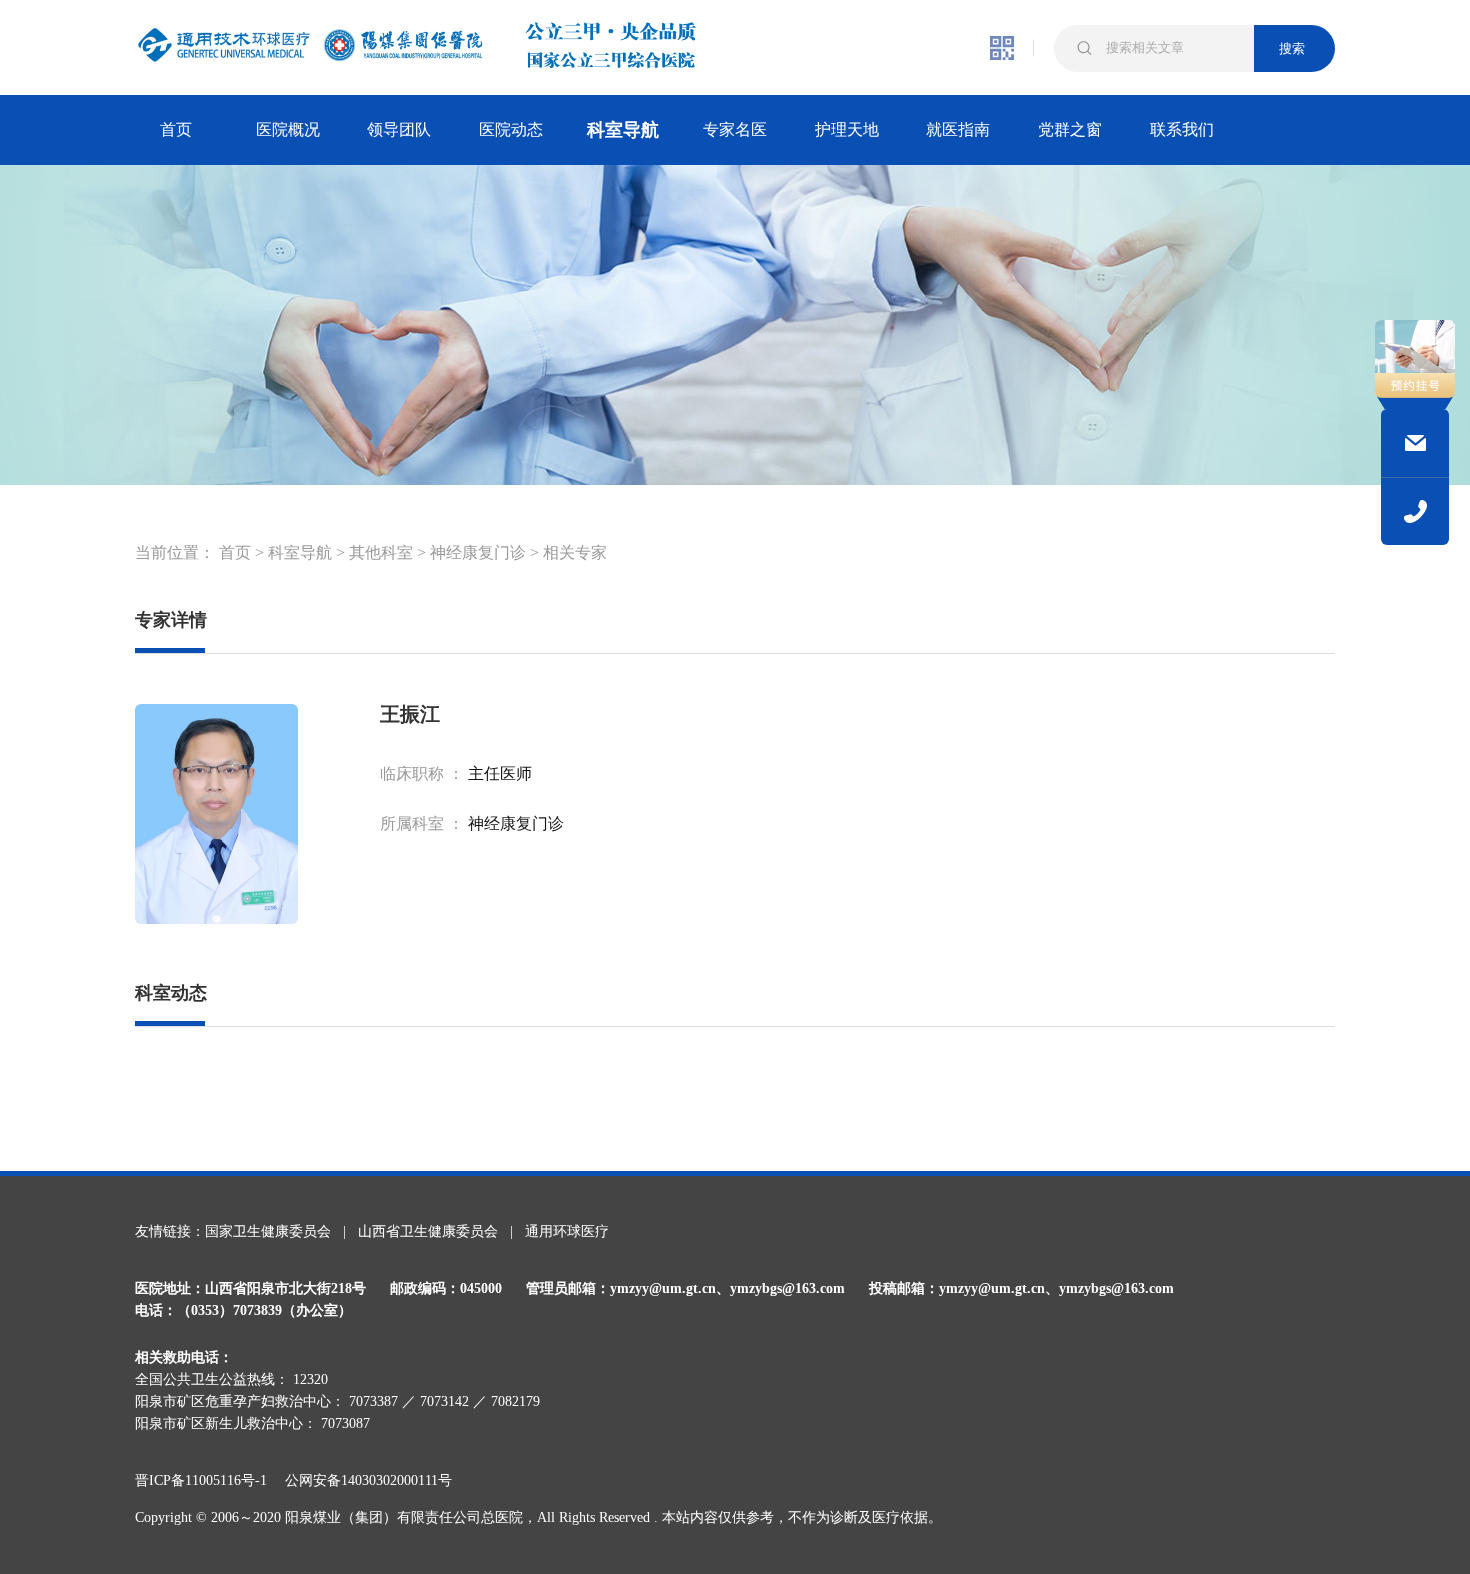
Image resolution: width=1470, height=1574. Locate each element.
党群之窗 (1070, 129)
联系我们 (1182, 129)
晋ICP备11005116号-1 (208, 1480)
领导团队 (399, 129)
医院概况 (288, 129)
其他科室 (381, 552)
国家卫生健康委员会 (268, 1231)
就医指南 (958, 129)
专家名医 (735, 129)
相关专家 (575, 552)
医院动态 (511, 129)
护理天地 (847, 129)
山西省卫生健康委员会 (428, 1231)
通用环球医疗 (567, 1231)
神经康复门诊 (478, 552)
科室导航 (623, 130)
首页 (176, 129)
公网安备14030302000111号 (368, 1480)
